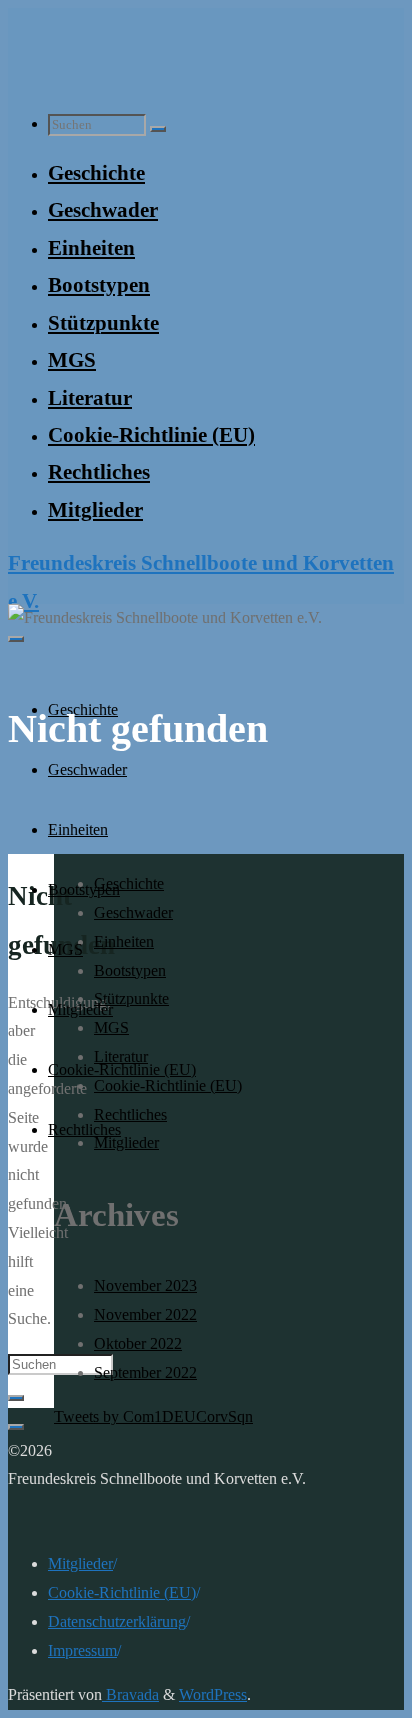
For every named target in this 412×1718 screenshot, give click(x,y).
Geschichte (129, 883)
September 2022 (145, 1372)
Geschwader (133, 912)
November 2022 (145, 1314)
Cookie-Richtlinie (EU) (122, 1592)
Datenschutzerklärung (117, 1621)
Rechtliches (130, 1114)
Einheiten (124, 941)
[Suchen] (158, 129)
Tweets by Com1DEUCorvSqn (153, 1416)
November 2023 (145, 1285)
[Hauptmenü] (16, 639)
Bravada (130, 1694)
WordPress (213, 1694)
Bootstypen (130, 970)
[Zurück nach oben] (16, 1427)
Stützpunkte (131, 998)
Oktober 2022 (138, 1343)
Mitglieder (126, 1142)
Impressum (82, 1650)
